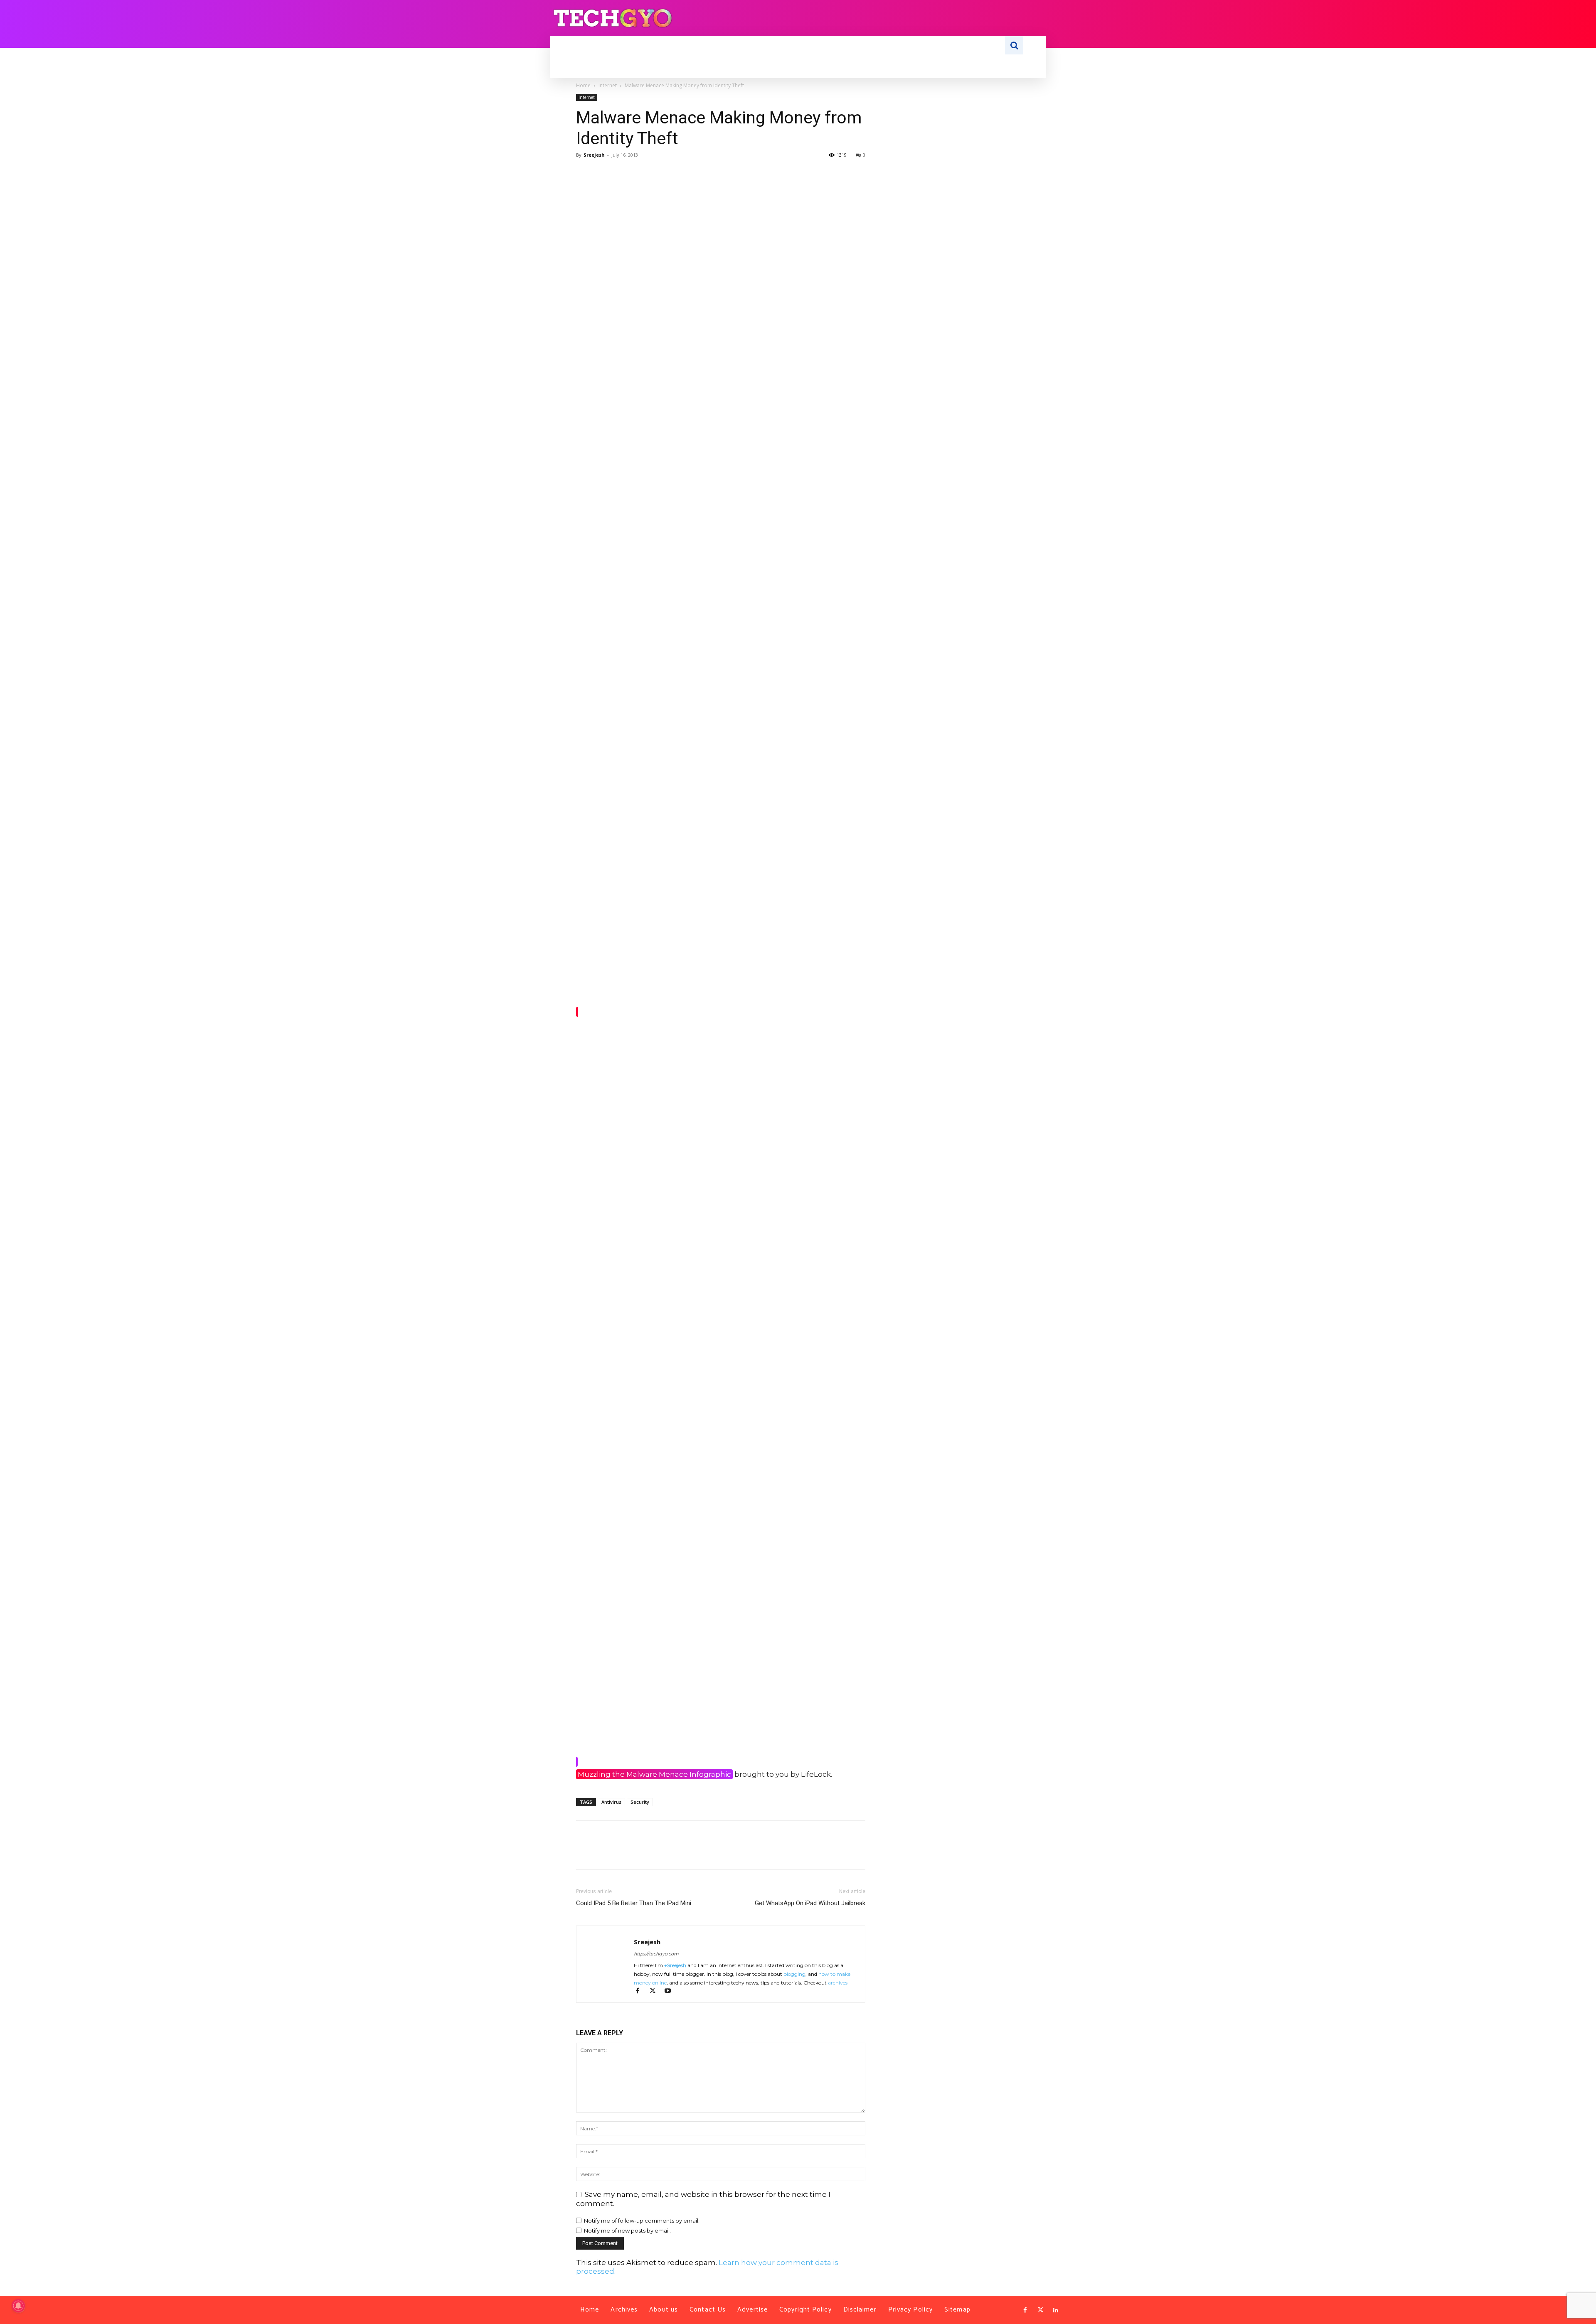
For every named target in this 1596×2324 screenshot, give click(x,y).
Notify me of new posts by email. (627, 2231)
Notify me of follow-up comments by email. (642, 2221)
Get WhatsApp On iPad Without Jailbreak (810, 1903)
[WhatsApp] (642, 174)
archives (838, 1983)
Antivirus (611, 1802)
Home (583, 85)
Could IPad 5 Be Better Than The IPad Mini (634, 1903)
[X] (603, 174)
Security (640, 1802)
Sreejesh (594, 155)
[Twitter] (1040, 2310)
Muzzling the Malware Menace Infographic (654, 1774)
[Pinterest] (623, 174)
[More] (661, 174)
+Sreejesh (675, 1965)
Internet (608, 85)
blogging (794, 1974)
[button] (1014, 45)
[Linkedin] (1056, 2310)
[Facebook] (584, 174)
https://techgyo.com (656, 1954)
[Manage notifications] (18, 2306)
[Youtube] (671, 1991)
